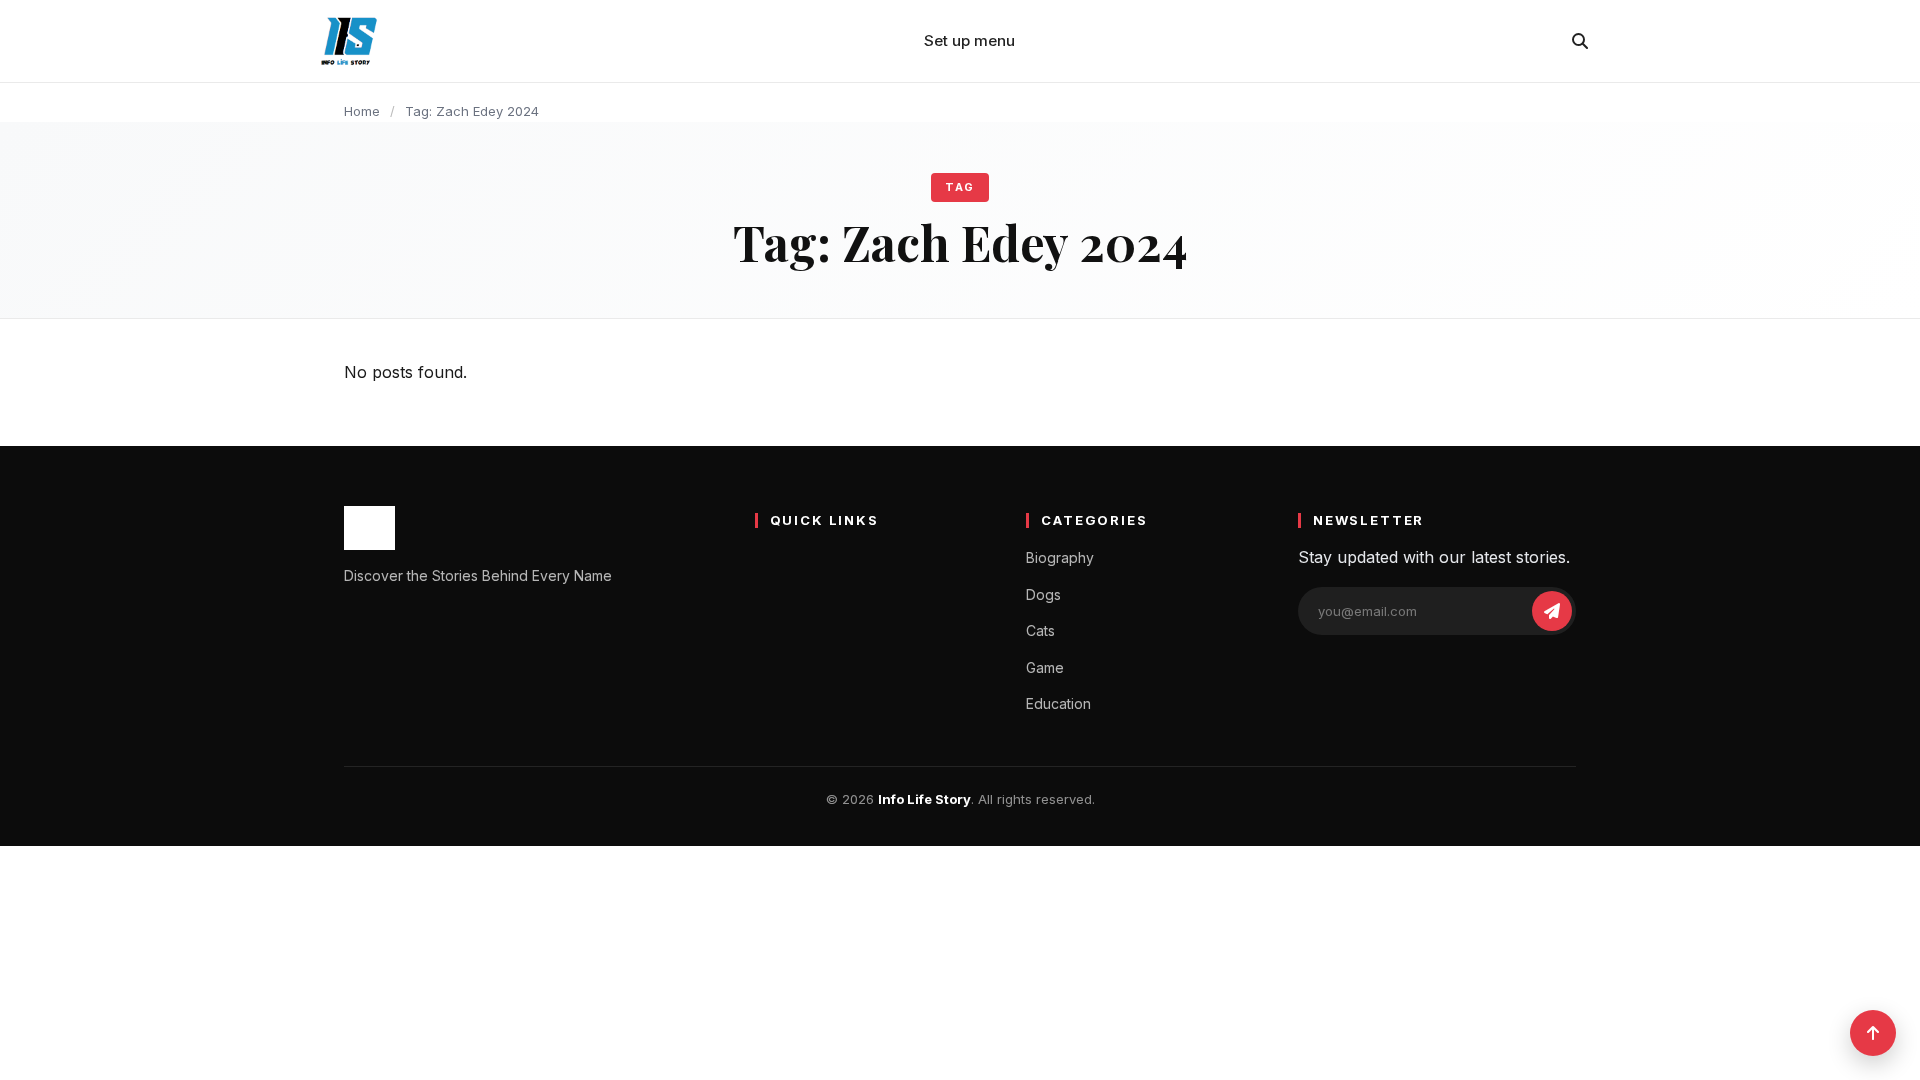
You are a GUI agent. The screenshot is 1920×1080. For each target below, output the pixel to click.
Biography (1060, 557)
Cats (1040, 630)
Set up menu (969, 40)
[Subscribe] (1552, 611)
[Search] (1580, 41)
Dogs (1043, 594)
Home (362, 111)
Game (1045, 667)
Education (1058, 703)
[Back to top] (1873, 1033)
